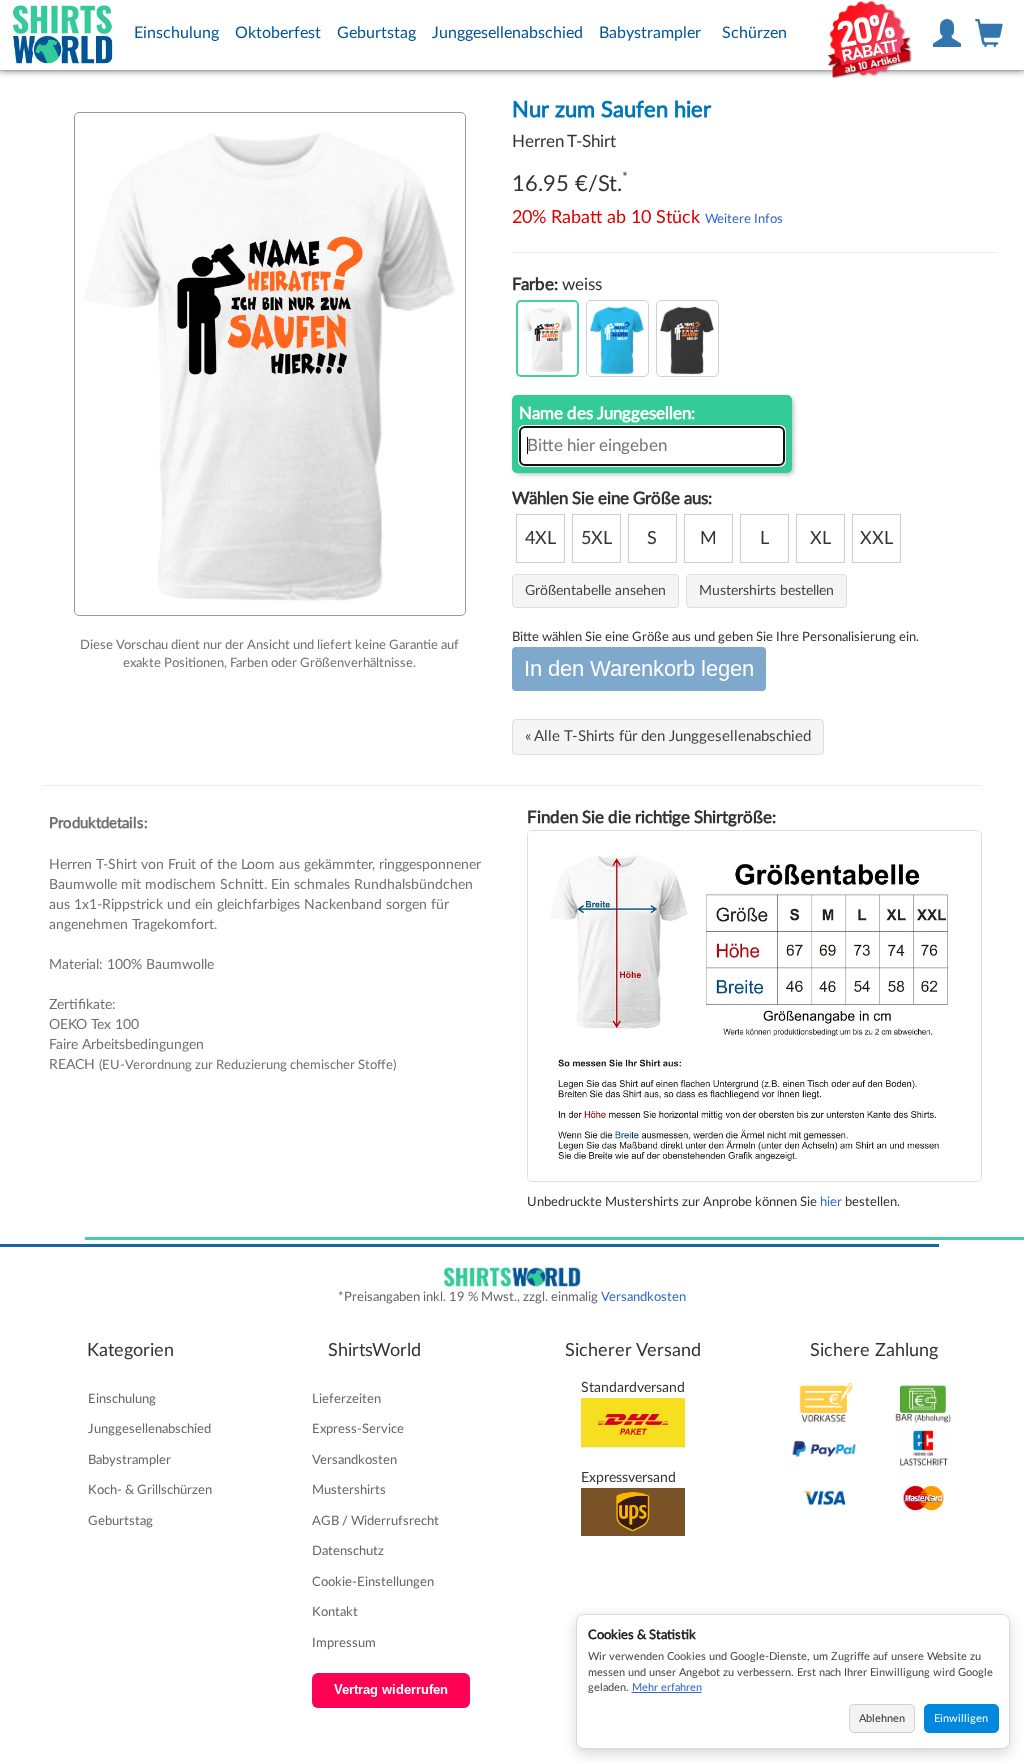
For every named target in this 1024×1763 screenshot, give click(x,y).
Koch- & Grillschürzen (150, 1490)
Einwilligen (961, 1718)
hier (831, 1202)
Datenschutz (348, 1551)
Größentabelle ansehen (595, 591)
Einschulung (176, 33)
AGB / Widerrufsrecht (375, 1521)
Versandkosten (643, 1297)
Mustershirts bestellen (766, 591)
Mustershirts (349, 1490)
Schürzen (754, 33)
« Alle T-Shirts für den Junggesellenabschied (668, 736)
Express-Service (358, 1429)
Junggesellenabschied (507, 33)
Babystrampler (650, 33)
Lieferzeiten (346, 1399)
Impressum (344, 1643)
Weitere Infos (744, 219)
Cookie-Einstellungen (373, 1582)
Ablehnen (882, 1718)
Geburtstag (376, 33)
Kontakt (335, 1612)
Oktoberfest (278, 33)
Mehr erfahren (667, 1687)
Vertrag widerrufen (391, 1690)
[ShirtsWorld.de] (63, 35)
